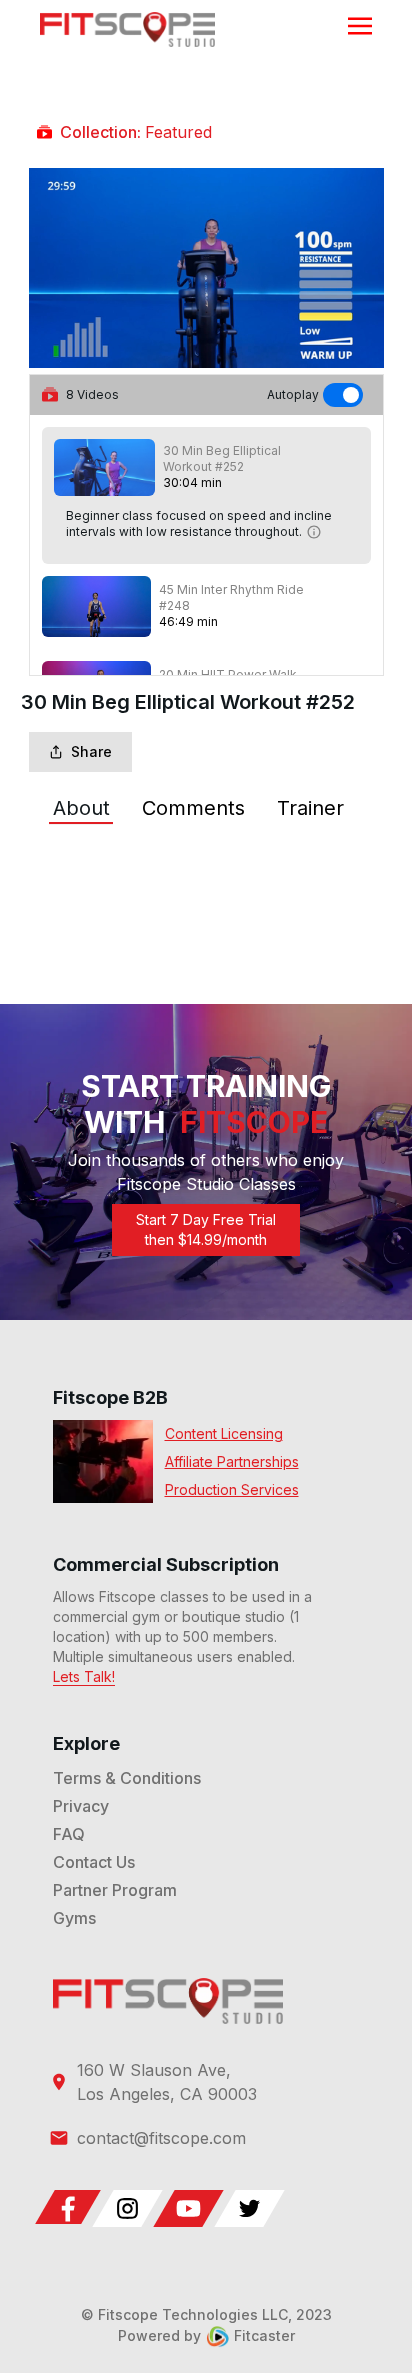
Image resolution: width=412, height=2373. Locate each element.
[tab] (81, 808)
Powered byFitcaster (206, 2335)
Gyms (74, 1918)
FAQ (69, 1834)
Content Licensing (224, 1433)
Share (91, 751)
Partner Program (115, 1890)
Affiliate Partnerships (232, 1461)
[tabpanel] (206, 868)
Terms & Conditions (127, 1778)
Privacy (81, 1806)
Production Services (232, 1489)
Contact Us (94, 1862)
